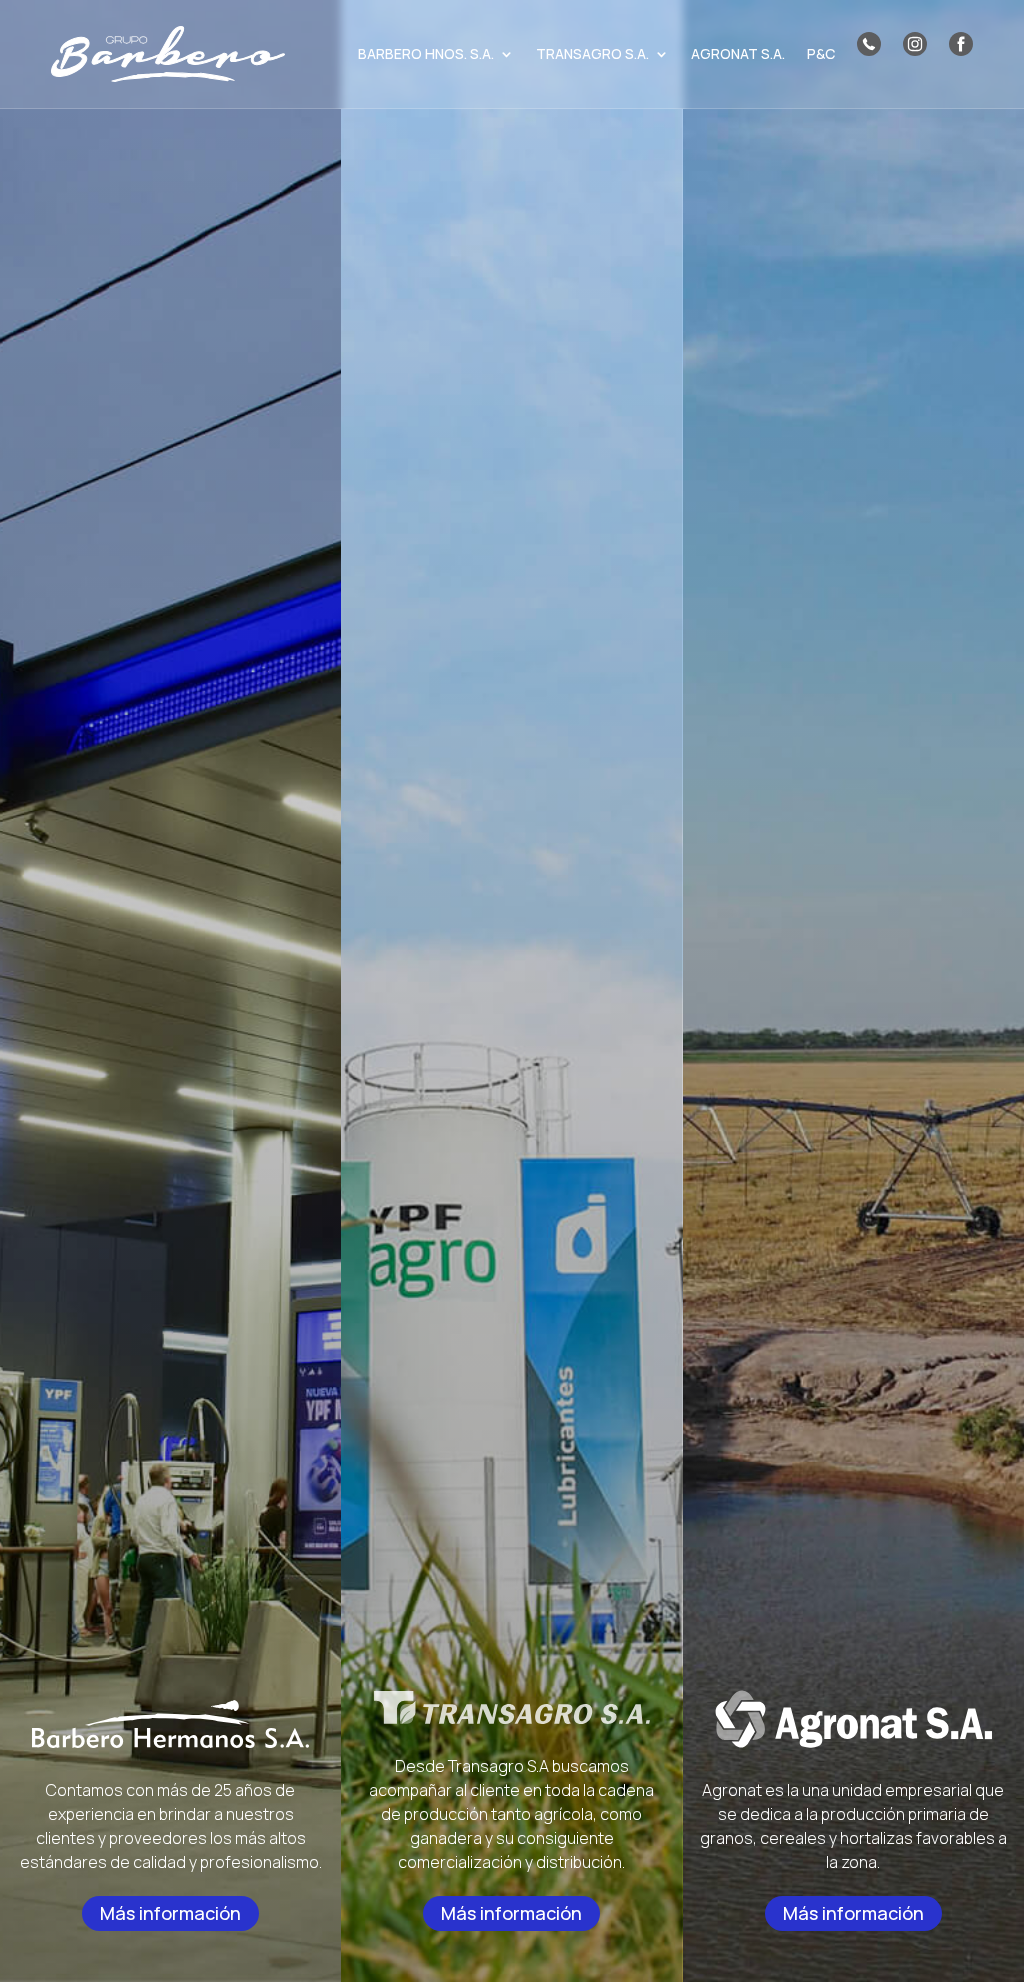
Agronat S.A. (738, 53)
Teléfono (869, 44)
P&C (821, 53)
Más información (170, 1913)
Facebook (961, 44)
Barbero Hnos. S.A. (426, 53)
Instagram (915, 44)
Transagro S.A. (592, 53)
